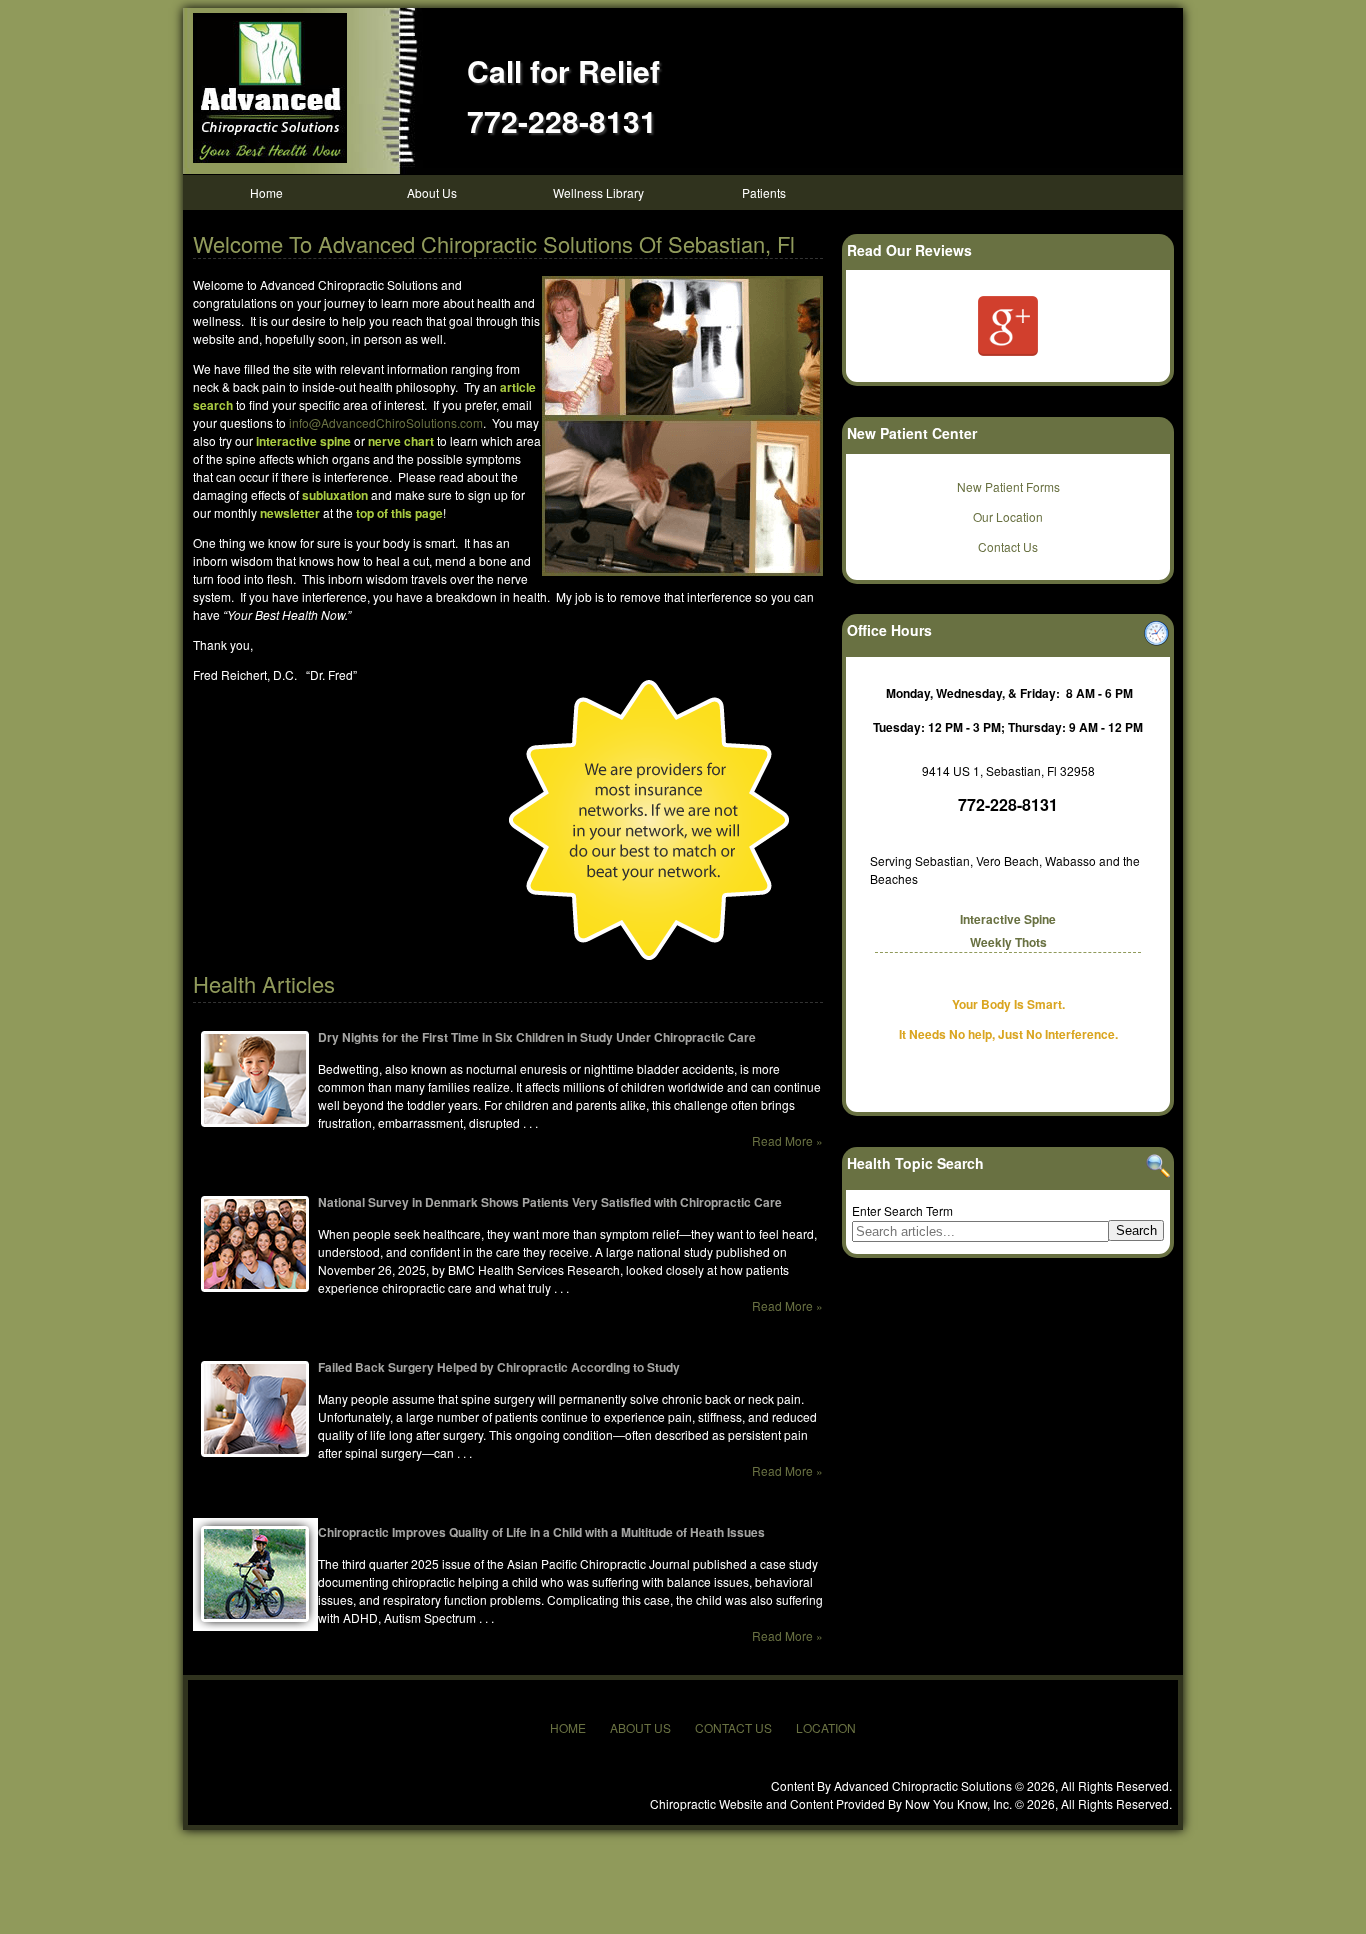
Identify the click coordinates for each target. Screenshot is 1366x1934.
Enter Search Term (902, 1210)
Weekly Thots (1008, 942)
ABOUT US (640, 1727)
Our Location (1008, 516)
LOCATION (826, 1727)
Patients (764, 192)
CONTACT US (733, 1727)
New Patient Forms (1008, 486)
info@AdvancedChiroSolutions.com (386, 422)
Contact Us (1008, 546)
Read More (782, 1140)
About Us (432, 192)
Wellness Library (598, 192)
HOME (568, 1727)
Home (266, 192)
